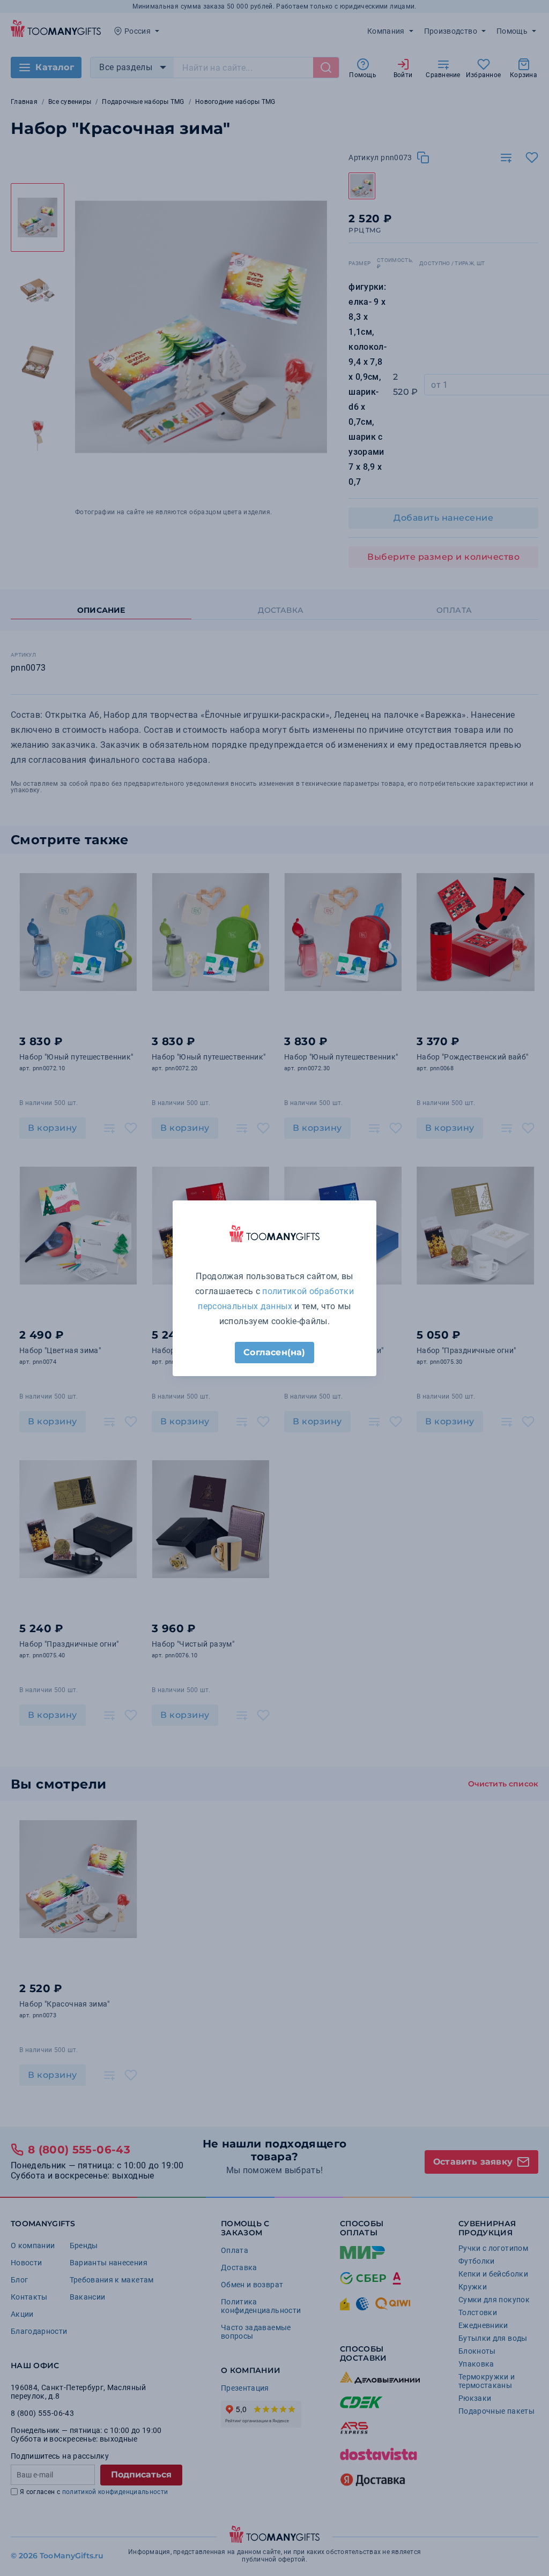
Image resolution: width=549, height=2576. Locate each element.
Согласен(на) (274, 1352)
